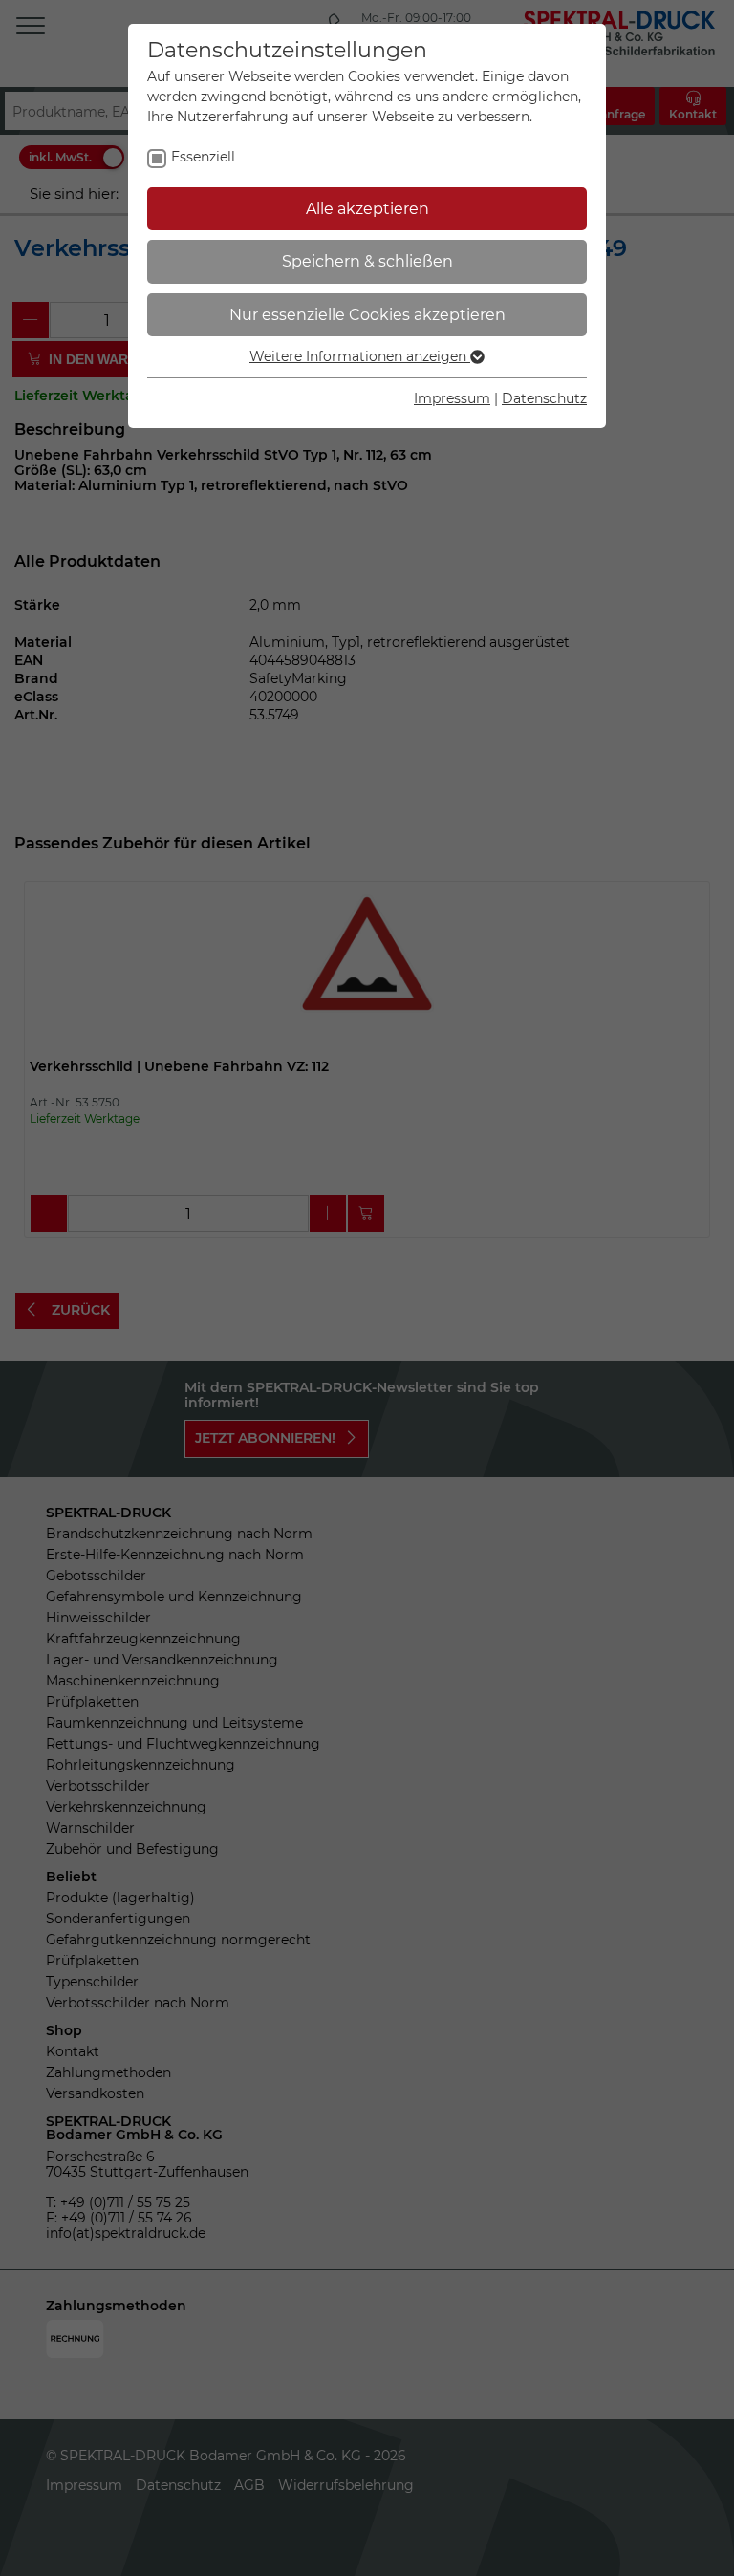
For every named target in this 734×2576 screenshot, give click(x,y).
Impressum (452, 398)
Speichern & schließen (367, 261)
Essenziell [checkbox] (203, 157)
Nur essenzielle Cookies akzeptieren (367, 315)
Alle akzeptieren (367, 209)
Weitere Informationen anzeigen (360, 356)
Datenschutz (544, 398)
